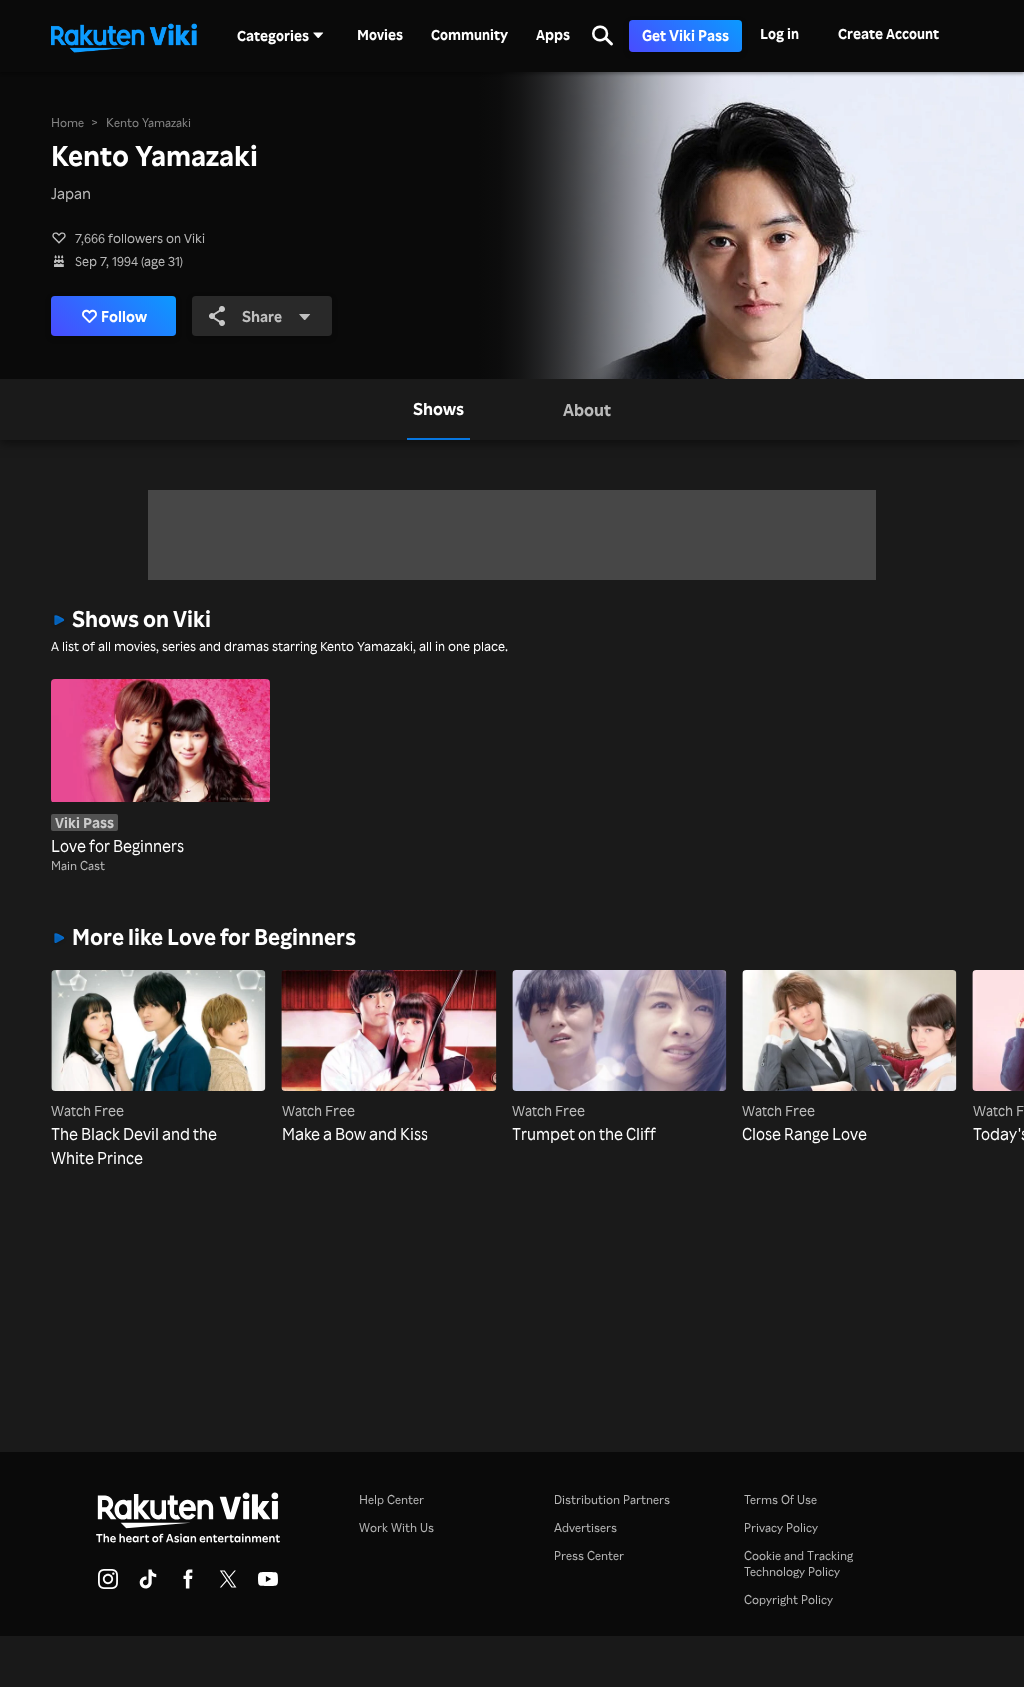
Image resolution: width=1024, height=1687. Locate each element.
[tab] (438, 409)
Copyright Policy (788, 1599)
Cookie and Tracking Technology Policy (798, 1563)
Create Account (888, 33)
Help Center (391, 1499)
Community (469, 35)
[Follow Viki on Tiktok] (148, 1585)
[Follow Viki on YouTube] (268, 1585)
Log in (779, 33)
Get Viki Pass (685, 35)
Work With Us (396, 1527)
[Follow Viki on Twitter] (228, 1585)
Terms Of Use (780, 1499)
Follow (124, 316)
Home (67, 122)
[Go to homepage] (124, 36)
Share (262, 316)
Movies (380, 35)
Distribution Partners (612, 1499)
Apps (553, 35)
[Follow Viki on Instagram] (108, 1585)
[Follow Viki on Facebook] (188, 1585)
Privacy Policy (781, 1527)
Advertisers (585, 1527)
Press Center (589, 1555)
